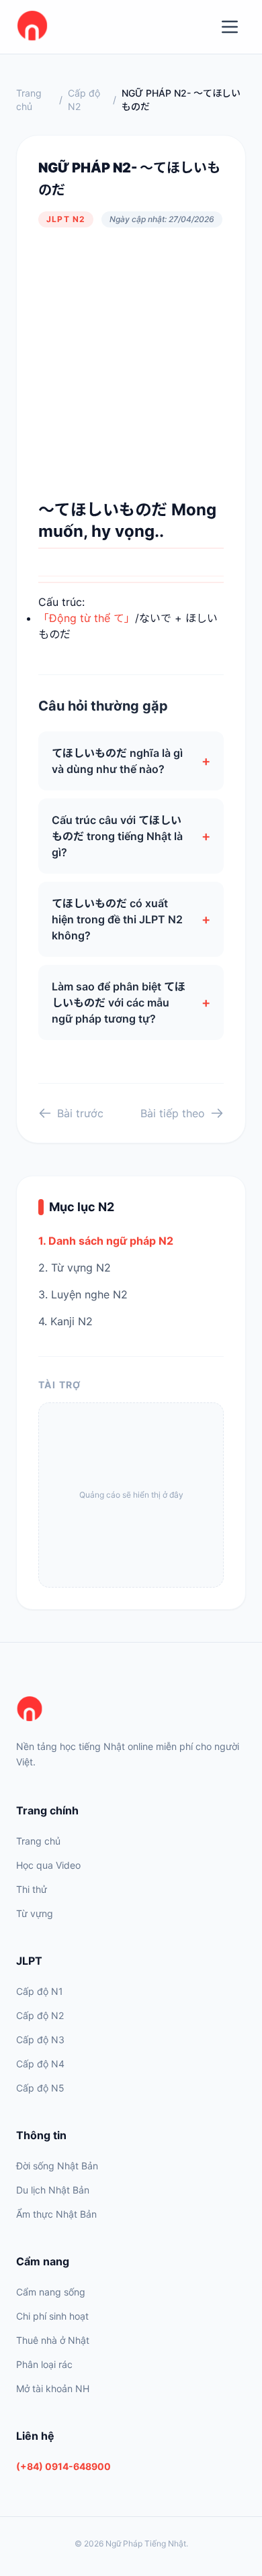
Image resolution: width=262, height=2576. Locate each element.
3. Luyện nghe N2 (83, 1294)
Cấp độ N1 (40, 1991)
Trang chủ (29, 100)
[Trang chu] (32, 27)
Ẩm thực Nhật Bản (56, 2214)
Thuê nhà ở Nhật (53, 2340)
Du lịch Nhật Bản (53, 2190)
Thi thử (32, 1889)
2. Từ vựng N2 (75, 1268)
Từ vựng (35, 1913)
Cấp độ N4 (40, 2064)
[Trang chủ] (131, 1710)
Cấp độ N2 (84, 100)
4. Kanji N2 (65, 1321)
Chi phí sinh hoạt (52, 2316)
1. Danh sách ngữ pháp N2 (106, 1241)
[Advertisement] (131, 363)
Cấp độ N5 (40, 2088)
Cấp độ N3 (40, 2040)
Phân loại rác (44, 2364)
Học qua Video (48, 1865)
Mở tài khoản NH (53, 2388)
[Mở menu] (230, 27)
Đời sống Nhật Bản (57, 2166)
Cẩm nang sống (51, 2292)
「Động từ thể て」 (87, 618)
